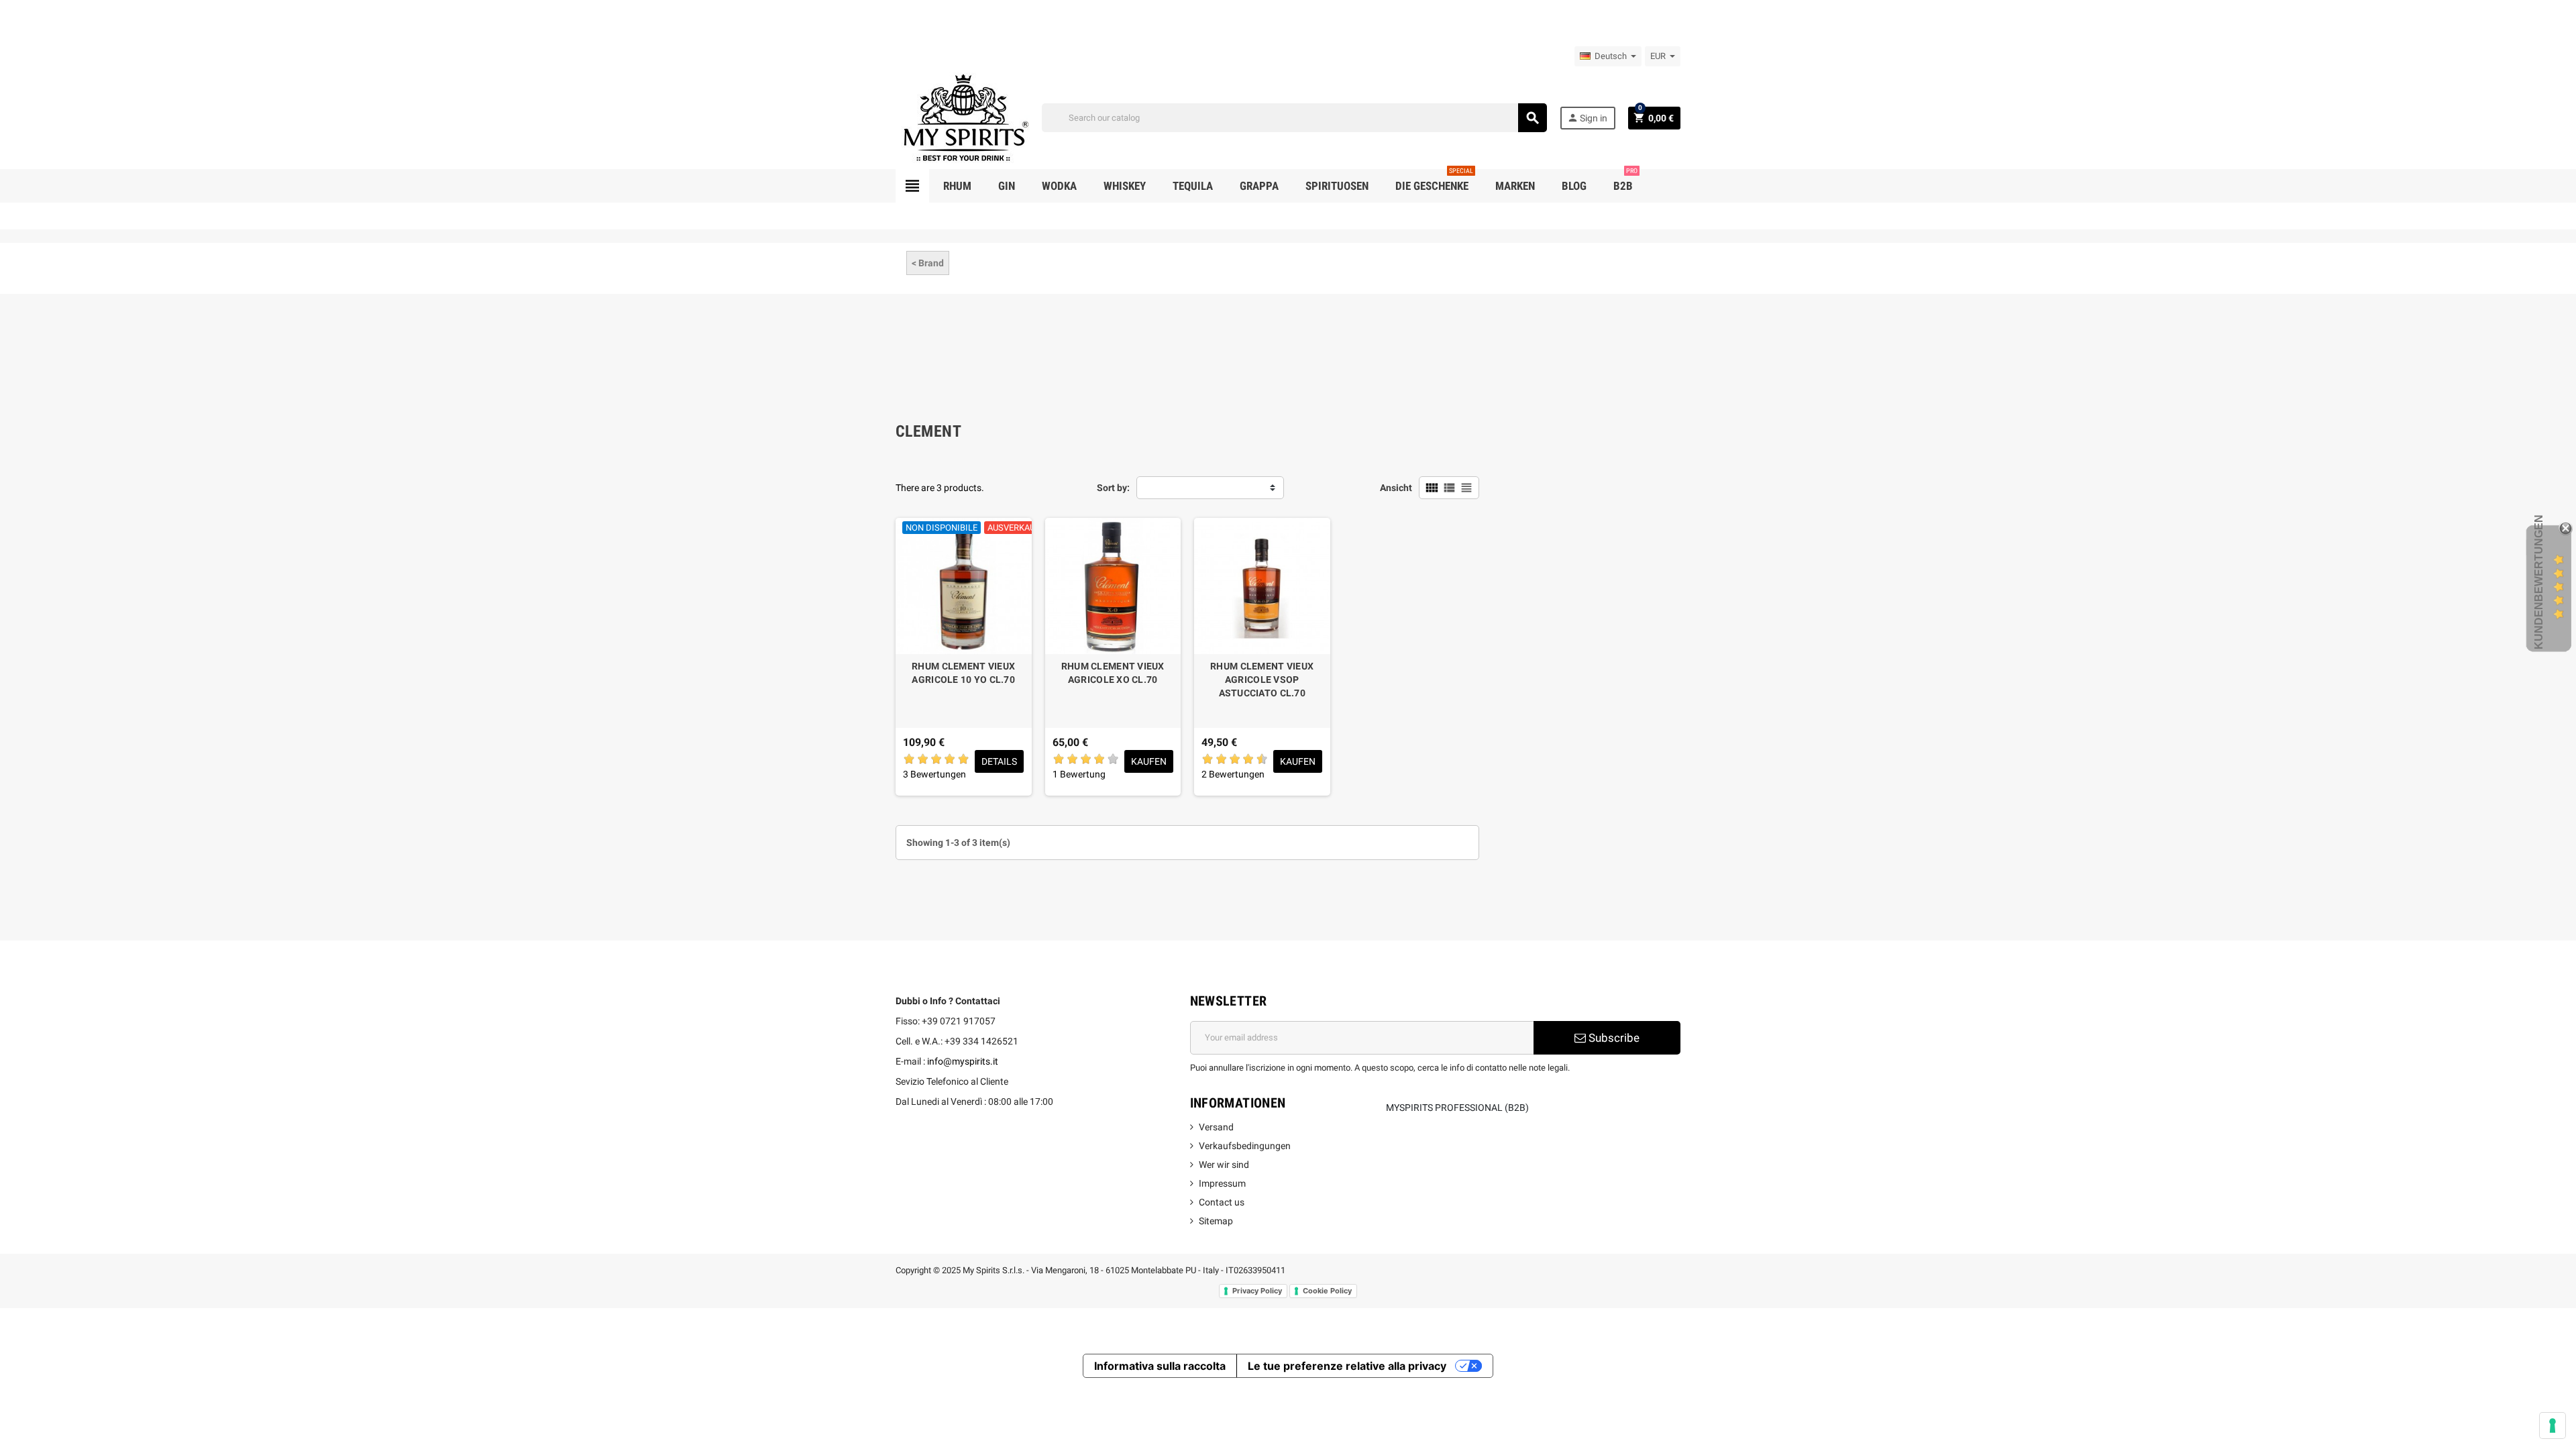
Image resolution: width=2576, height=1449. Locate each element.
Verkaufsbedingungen (1245, 1146)
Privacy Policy (1257, 1291)
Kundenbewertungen (2539, 582)
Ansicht (1396, 488)
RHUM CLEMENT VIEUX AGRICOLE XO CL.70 (1113, 673)
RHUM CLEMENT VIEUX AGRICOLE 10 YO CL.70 (963, 673)
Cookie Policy (1327, 1291)
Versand (1216, 1127)
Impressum (1222, 1183)
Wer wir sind (1224, 1165)
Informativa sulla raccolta (1160, 1366)
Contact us (1222, 1202)
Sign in (1587, 118)
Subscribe (1613, 1038)
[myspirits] (963, 117)
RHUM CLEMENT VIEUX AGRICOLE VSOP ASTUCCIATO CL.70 (1262, 680)
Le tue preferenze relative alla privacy (1347, 1366)
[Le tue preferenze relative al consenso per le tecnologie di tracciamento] (2553, 1426)
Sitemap (1216, 1221)
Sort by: (1113, 488)
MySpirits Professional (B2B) (1457, 1108)
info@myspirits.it (963, 1061)
